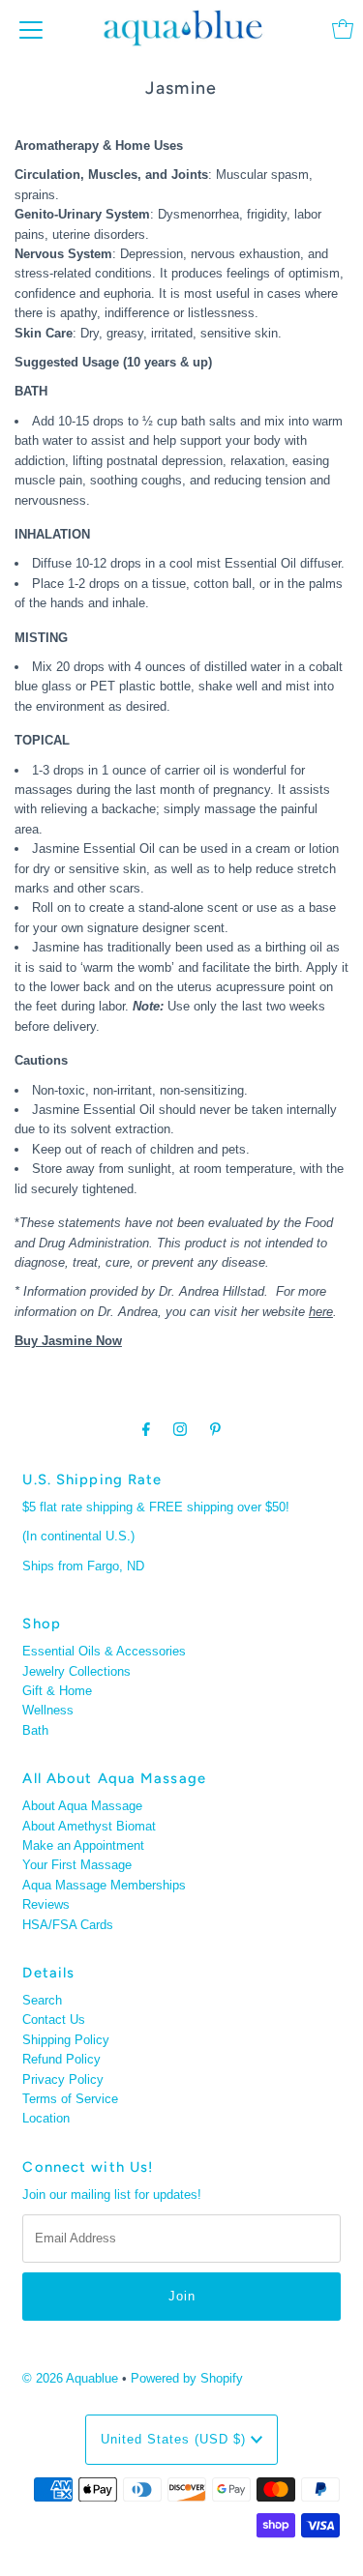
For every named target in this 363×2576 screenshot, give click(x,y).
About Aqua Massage (82, 1806)
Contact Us (54, 2020)
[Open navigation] (31, 29)
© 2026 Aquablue (70, 2378)
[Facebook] (146, 1429)
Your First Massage (77, 1865)
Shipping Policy (66, 2040)
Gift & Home (57, 1691)
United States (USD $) (176, 2439)
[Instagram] (180, 1429)
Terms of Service (70, 2099)
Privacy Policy (63, 2079)
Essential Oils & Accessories (104, 1651)
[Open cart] (343, 29)
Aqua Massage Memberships (104, 1885)
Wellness (48, 1710)
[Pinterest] (215, 1429)
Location (46, 2118)
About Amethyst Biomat (89, 1826)
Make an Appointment (83, 1845)
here (321, 1312)
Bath (35, 1730)
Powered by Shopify (187, 2378)
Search (42, 2000)
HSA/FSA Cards (68, 1925)
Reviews (46, 1904)
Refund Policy (61, 2059)
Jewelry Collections (76, 1671)
